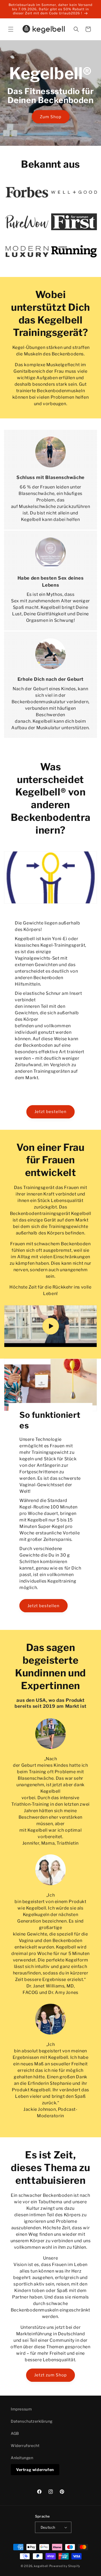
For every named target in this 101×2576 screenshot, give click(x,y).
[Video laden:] (50, 1326)
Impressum (21, 2409)
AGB (15, 2433)
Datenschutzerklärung (32, 2421)
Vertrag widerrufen (35, 2470)
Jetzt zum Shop (50, 2375)
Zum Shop (51, 117)
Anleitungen (22, 2458)
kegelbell (41, 2566)
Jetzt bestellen (50, 1112)
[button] (11, 29)
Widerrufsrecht (25, 2445)
